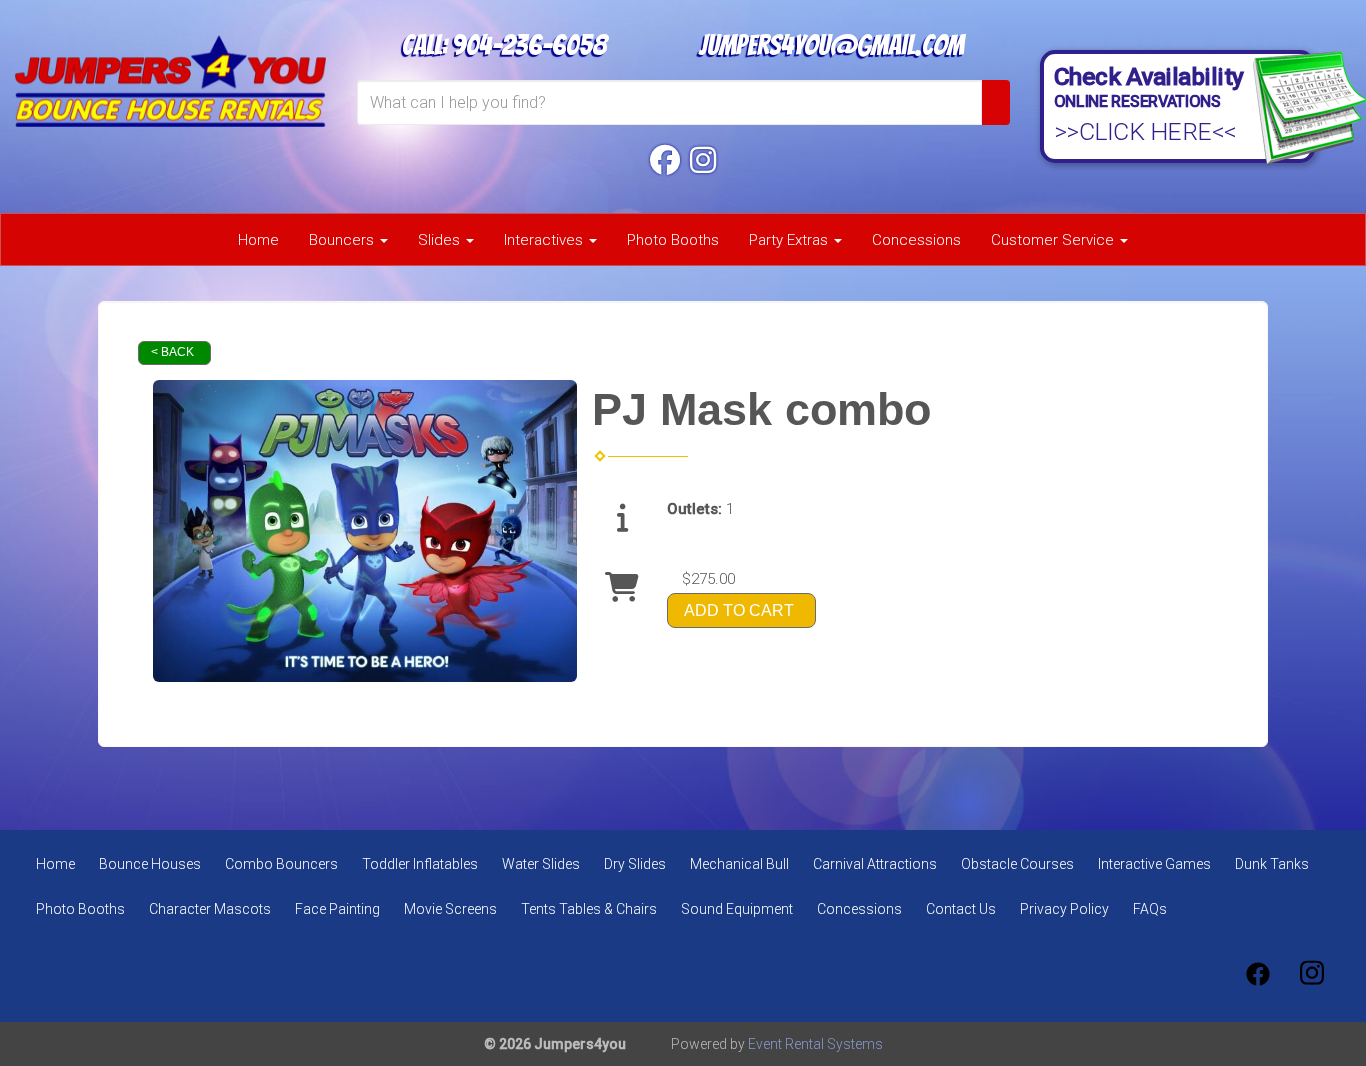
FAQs (1150, 909)
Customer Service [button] (1054, 240)
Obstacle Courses (1017, 864)
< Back (172, 352)
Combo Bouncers (281, 864)
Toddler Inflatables (420, 864)
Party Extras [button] (790, 240)
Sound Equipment (737, 909)
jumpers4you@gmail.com (831, 45)
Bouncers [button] (343, 240)
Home (258, 240)
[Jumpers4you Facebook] (665, 160)
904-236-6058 (529, 45)
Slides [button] (441, 240)
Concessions (916, 240)
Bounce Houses (150, 864)
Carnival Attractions (875, 864)
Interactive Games (1154, 864)
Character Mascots (210, 909)
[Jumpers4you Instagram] (703, 160)
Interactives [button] (545, 240)
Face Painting (337, 909)
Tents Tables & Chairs (589, 909)
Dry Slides (635, 864)
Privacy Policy (1064, 909)
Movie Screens (450, 909)
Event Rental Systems (815, 1044)
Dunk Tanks (1272, 864)
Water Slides (541, 864)
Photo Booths (673, 240)
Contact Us (961, 909)
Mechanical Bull (739, 864)
